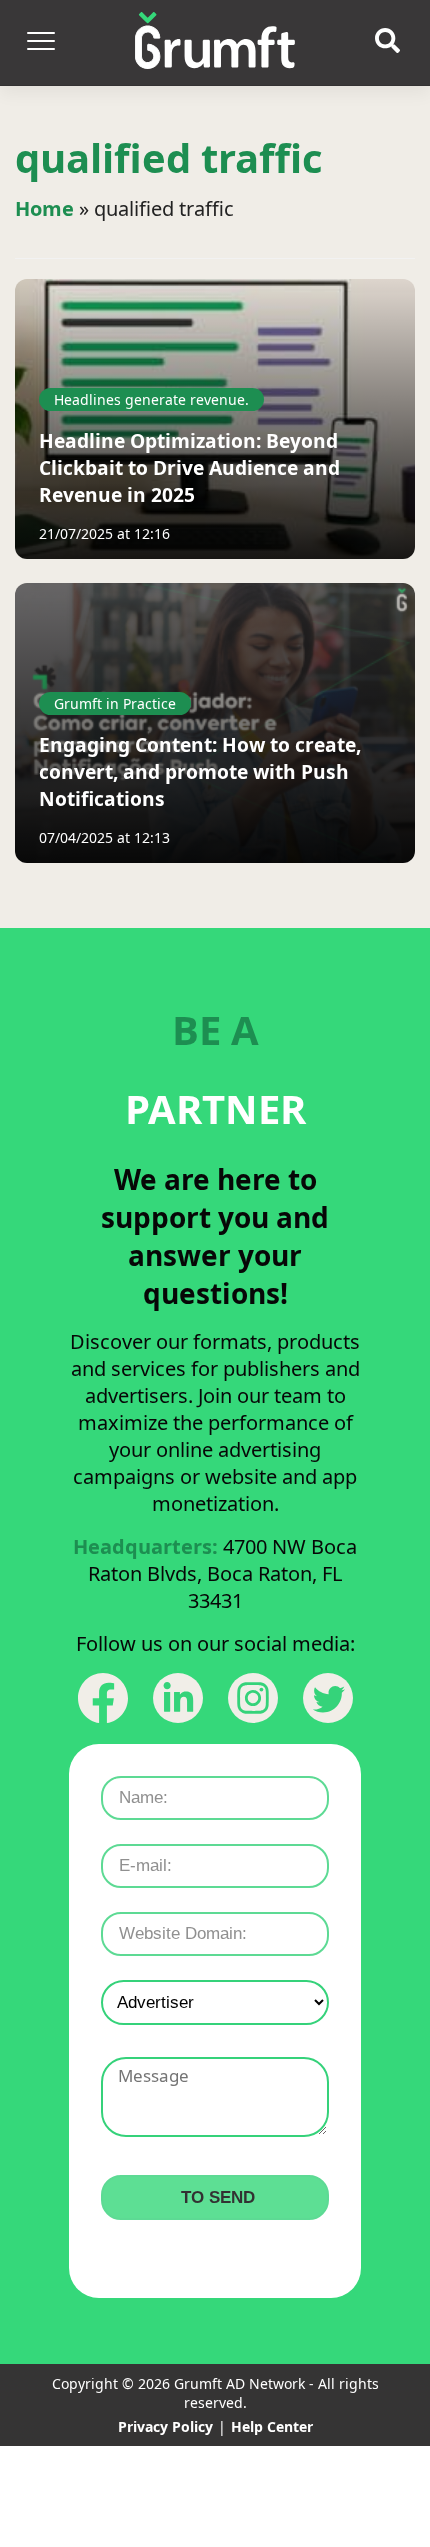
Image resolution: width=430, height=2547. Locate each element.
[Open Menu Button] (40, 43)
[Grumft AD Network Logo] (215, 43)
